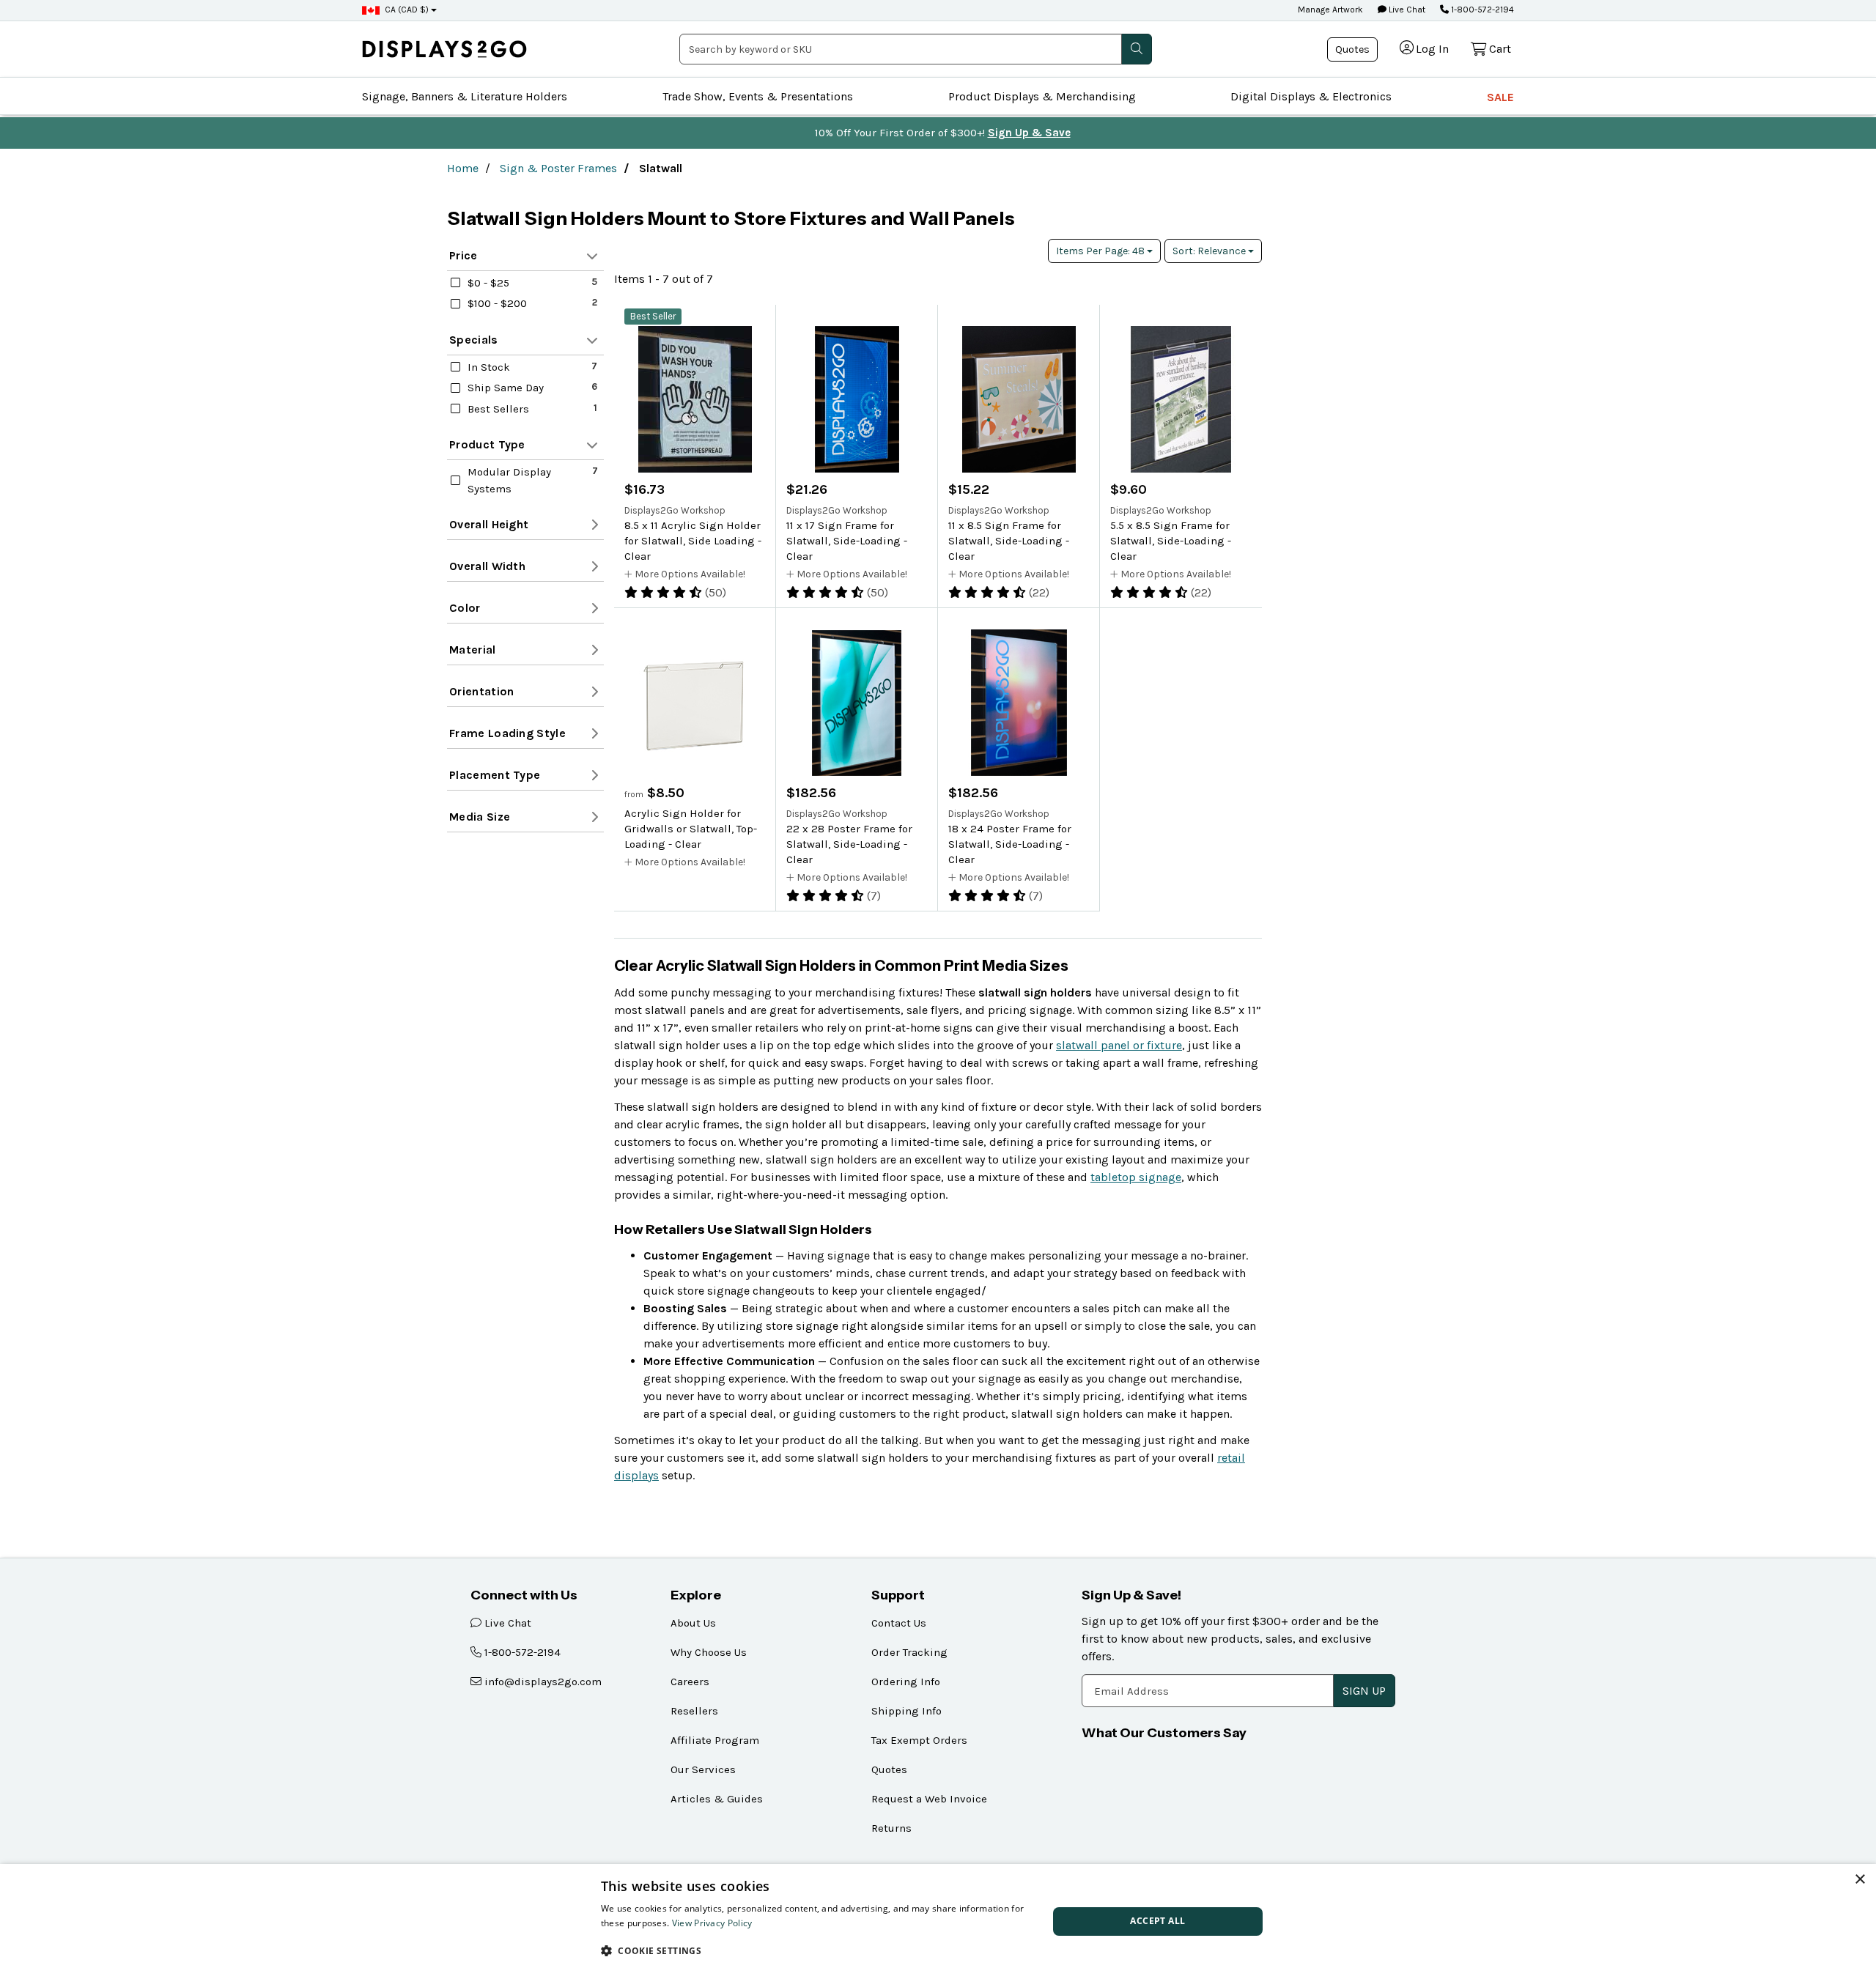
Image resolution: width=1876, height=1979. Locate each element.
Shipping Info (906, 1711)
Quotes (1352, 49)
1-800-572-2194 (1481, 10)
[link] (444, 49)
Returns (891, 1828)
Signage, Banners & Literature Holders (465, 96)
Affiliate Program (715, 1740)
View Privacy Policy (712, 1923)
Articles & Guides (717, 1799)
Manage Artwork (1330, 10)
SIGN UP (1364, 1691)
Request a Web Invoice (929, 1799)
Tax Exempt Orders (919, 1740)
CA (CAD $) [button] (407, 10)
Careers (690, 1682)
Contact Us (899, 1623)
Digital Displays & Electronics (1311, 96)
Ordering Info (906, 1682)
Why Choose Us (709, 1652)
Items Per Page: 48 (1101, 251)
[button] (818, 1950)
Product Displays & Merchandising (1042, 96)
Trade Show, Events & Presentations (758, 96)
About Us (693, 1623)
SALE (1500, 97)
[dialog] (938, 1921)
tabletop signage (1136, 1177)
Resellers (694, 1711)
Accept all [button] (1157, 1921)
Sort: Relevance (1210, 251)
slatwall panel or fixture (1119, 1045)
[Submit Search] (1137, 49)
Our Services (703, 1769)
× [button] (1860, 1880)
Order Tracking (909, 1652)
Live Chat (1406, 10)
